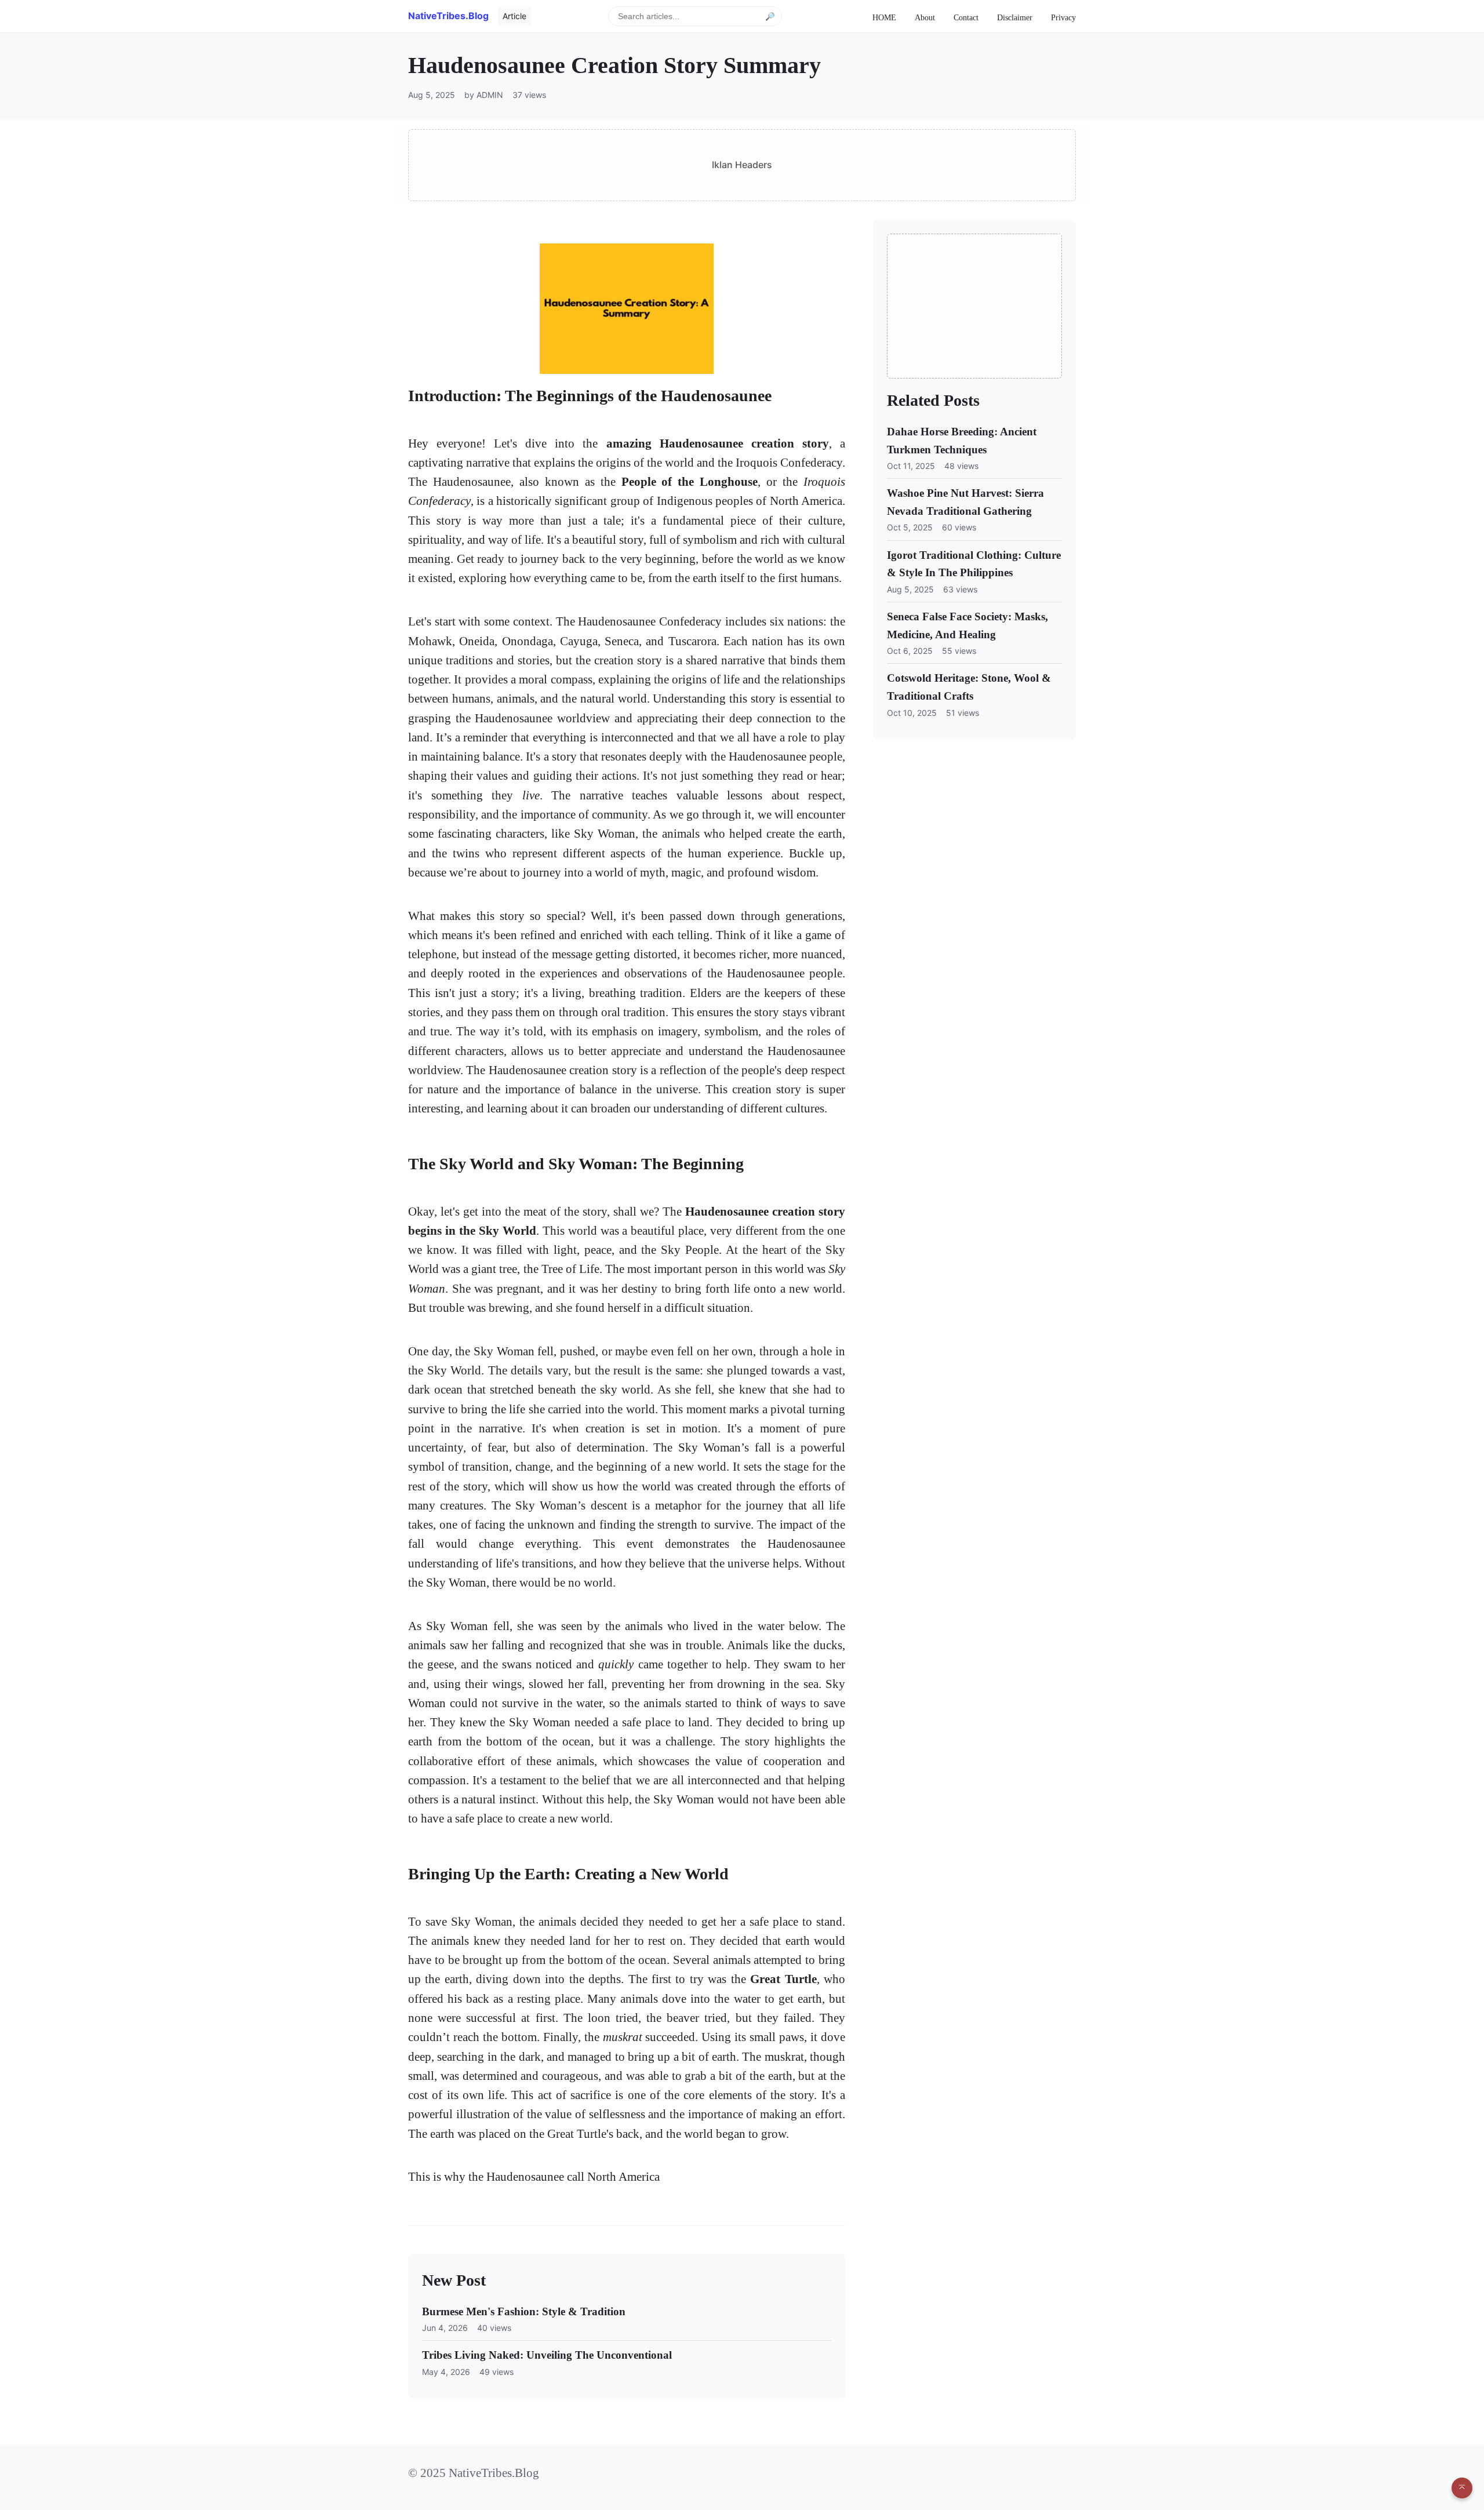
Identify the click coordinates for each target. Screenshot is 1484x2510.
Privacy (1063, 17)
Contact (966, 17)
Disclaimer (1015, 17)
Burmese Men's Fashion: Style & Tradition (524, 2311)
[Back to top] (1462, 2488)
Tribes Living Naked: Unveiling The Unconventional (547, 2355)
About (925, 17)
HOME (884, 17)
